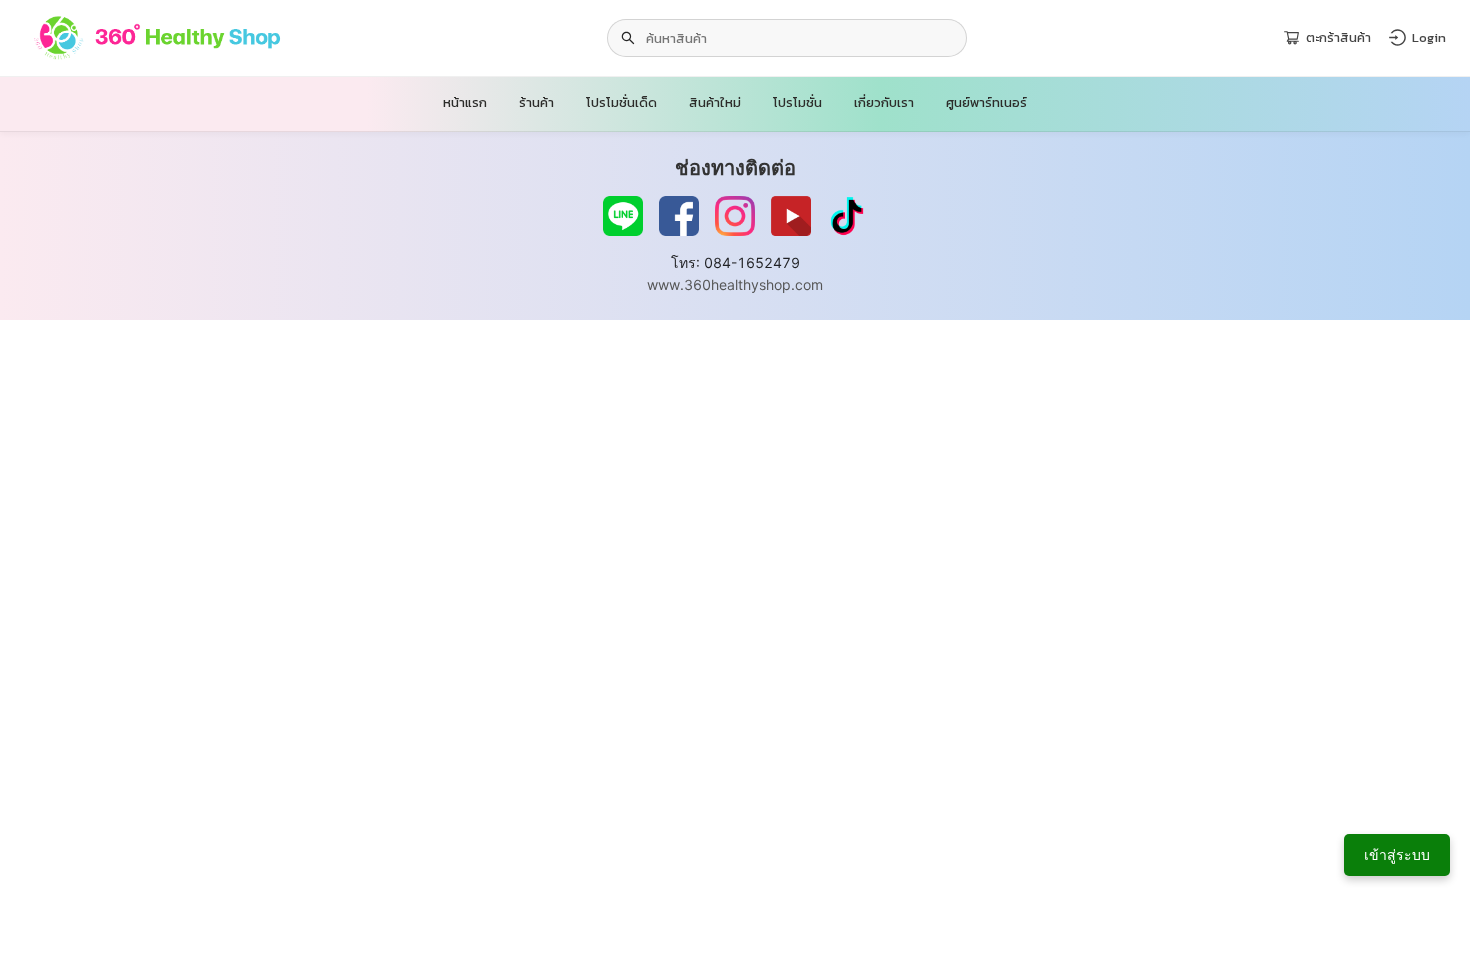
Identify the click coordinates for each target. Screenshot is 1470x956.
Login (1429, 37)
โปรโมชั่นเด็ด (621, 102)
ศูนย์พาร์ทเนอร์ (986, 102)
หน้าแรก (465, 102)
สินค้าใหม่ (715, 102)
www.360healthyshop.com (735, 284)
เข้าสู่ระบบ (1397, 854)
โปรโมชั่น (797, 102)
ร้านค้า (536, 102)
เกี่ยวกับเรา (884, 102)
